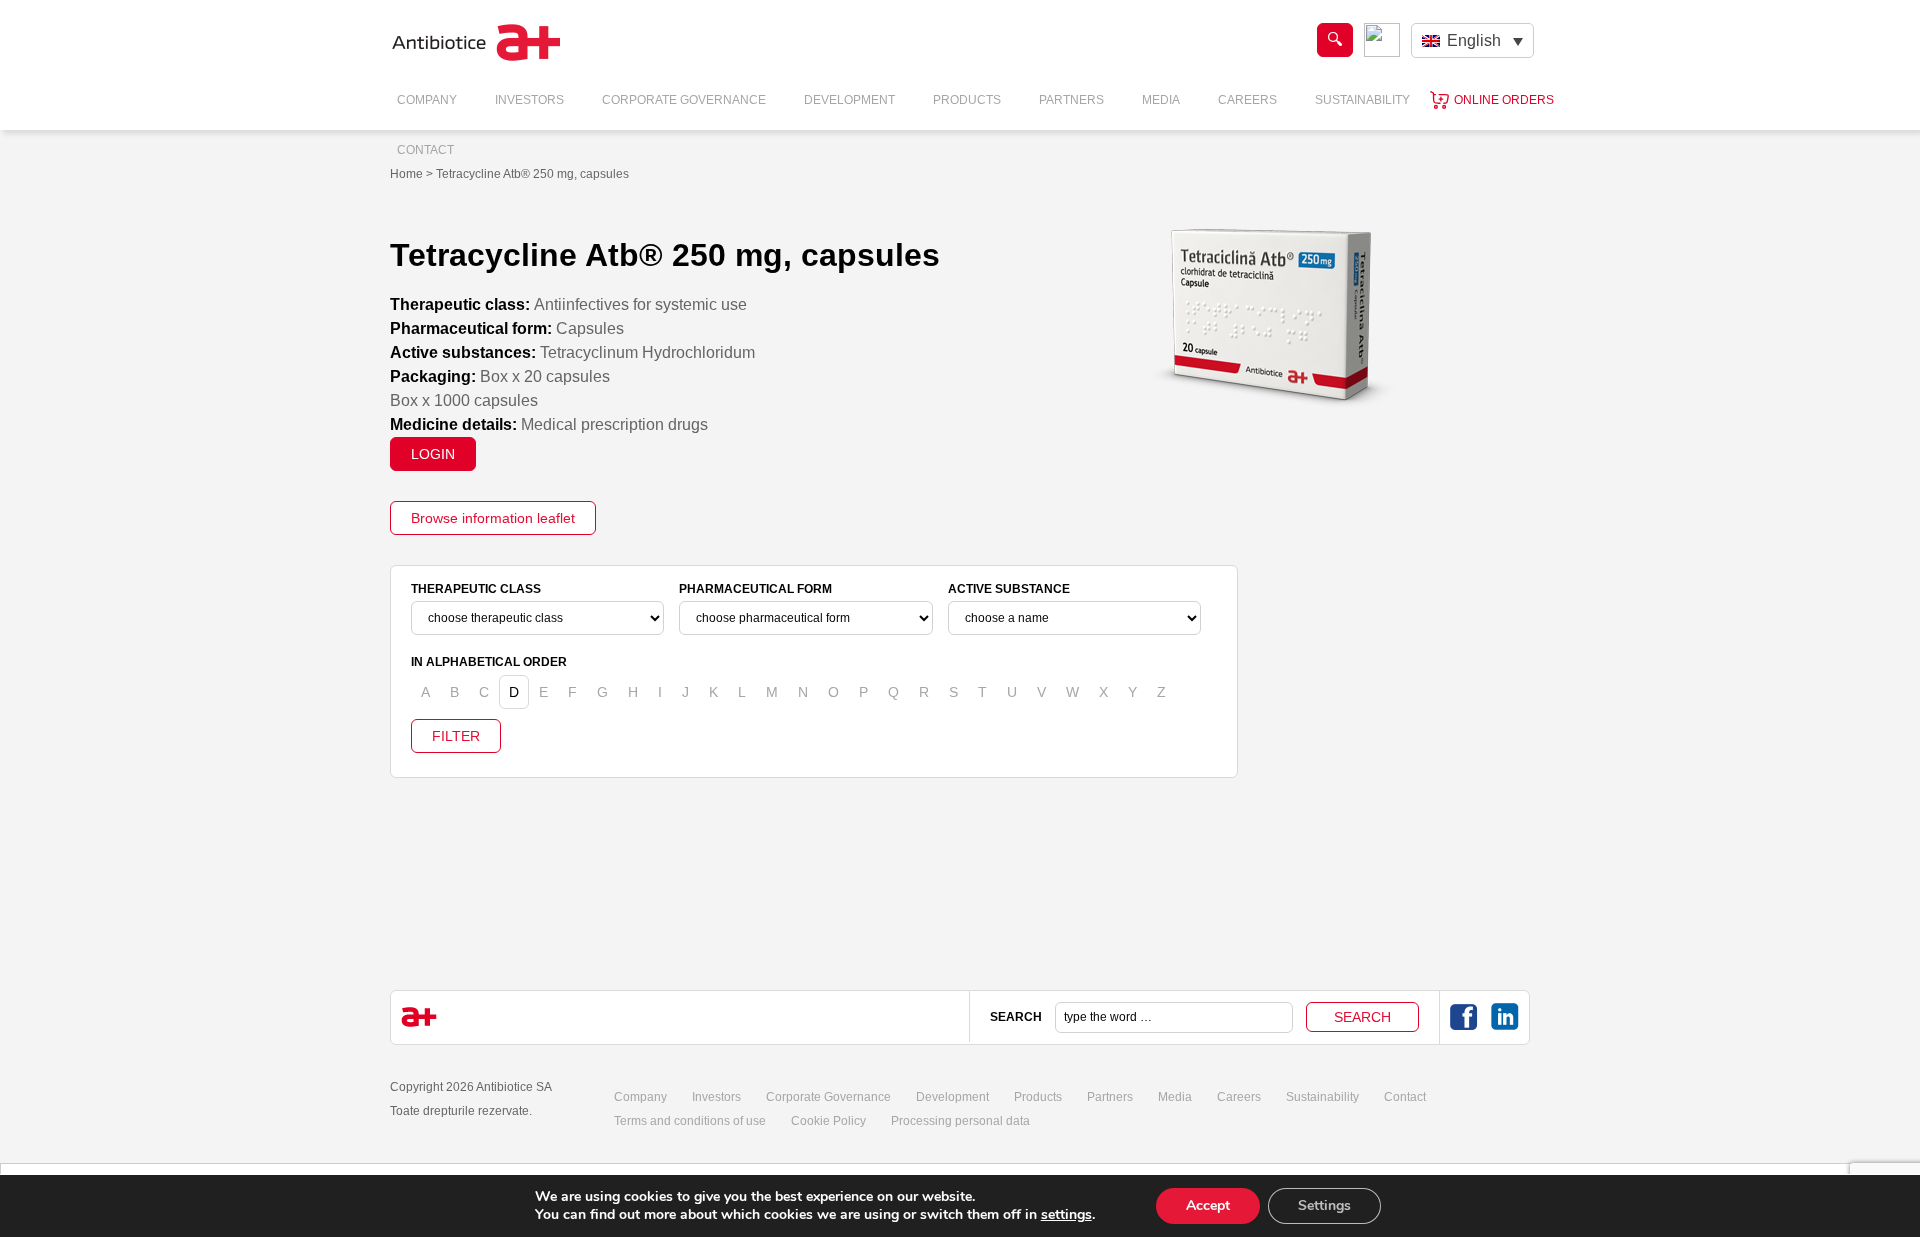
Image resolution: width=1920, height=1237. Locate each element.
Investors (529, 100)
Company (427, 100)
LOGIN (433, 454)
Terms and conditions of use (690, 1121)
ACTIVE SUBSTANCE (1009, 589)
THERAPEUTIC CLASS (476, 589)
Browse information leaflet (493, 518)
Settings (1324, 1205)
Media (1161, 100)
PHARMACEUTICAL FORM (755, 589)
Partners (1071, 100)
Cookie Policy (828, 1121)
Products (967, 100)
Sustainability (1362, 100)
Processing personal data (960, 1121)
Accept (1208, 1205)
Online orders (1504, 100)
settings (1066, 1215)
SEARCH (1016, 1017)
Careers (1247, 100)
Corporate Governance (684, 100)
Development (849, 100)
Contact (425, 150)
